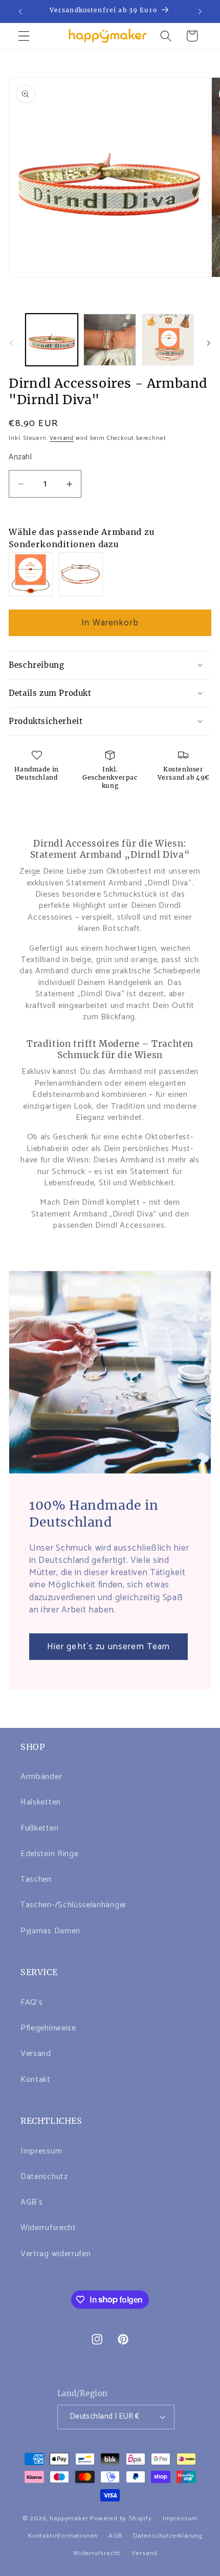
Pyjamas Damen (50, 1931)
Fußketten (39, 1828)
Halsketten (41, 1802)
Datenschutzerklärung (168, 2536)
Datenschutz (44, 2177)
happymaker (69, 2519)
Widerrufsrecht (48, 2228)
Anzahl (20, 458)
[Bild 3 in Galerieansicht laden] (168, 340)
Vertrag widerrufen (56, 2254)
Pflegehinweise (48, 2028)
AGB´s (31, 2202)
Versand (62, 438)
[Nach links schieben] (11, 343)
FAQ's (31, 2003)
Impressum (41, 2151)
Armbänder (41, 1777)
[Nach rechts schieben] (209, 343)
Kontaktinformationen (63, 2536)
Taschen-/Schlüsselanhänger (74, 1905)
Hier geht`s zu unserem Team (109, 1647)
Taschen (36, 1879)
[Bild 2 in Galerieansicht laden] (109, 340)
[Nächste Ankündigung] (200, 11)
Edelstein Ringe (49, 1854)
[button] (24, 36)
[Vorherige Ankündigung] (20, 11)
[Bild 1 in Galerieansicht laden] (52, 340)
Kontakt (36, 2080)
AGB (115, 2536)
